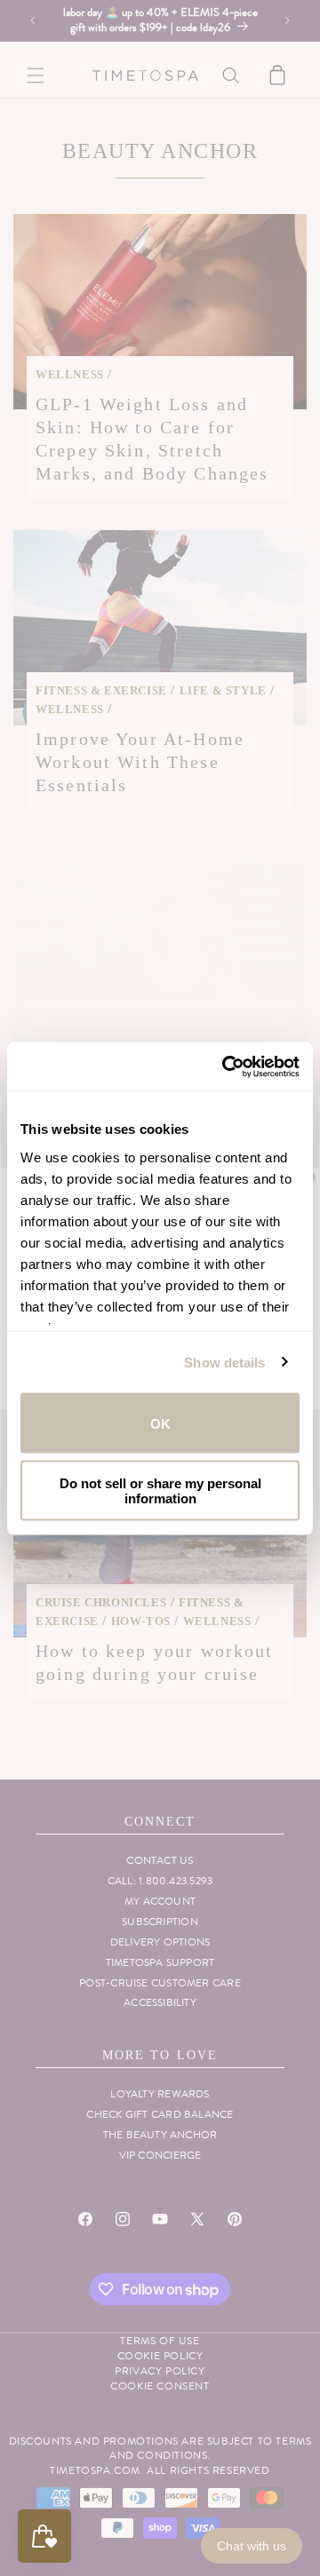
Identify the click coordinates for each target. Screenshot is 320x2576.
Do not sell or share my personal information (160, 1490)
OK (160, 1423)
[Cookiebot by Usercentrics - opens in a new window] (226, 1066)
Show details (224, 1362)
